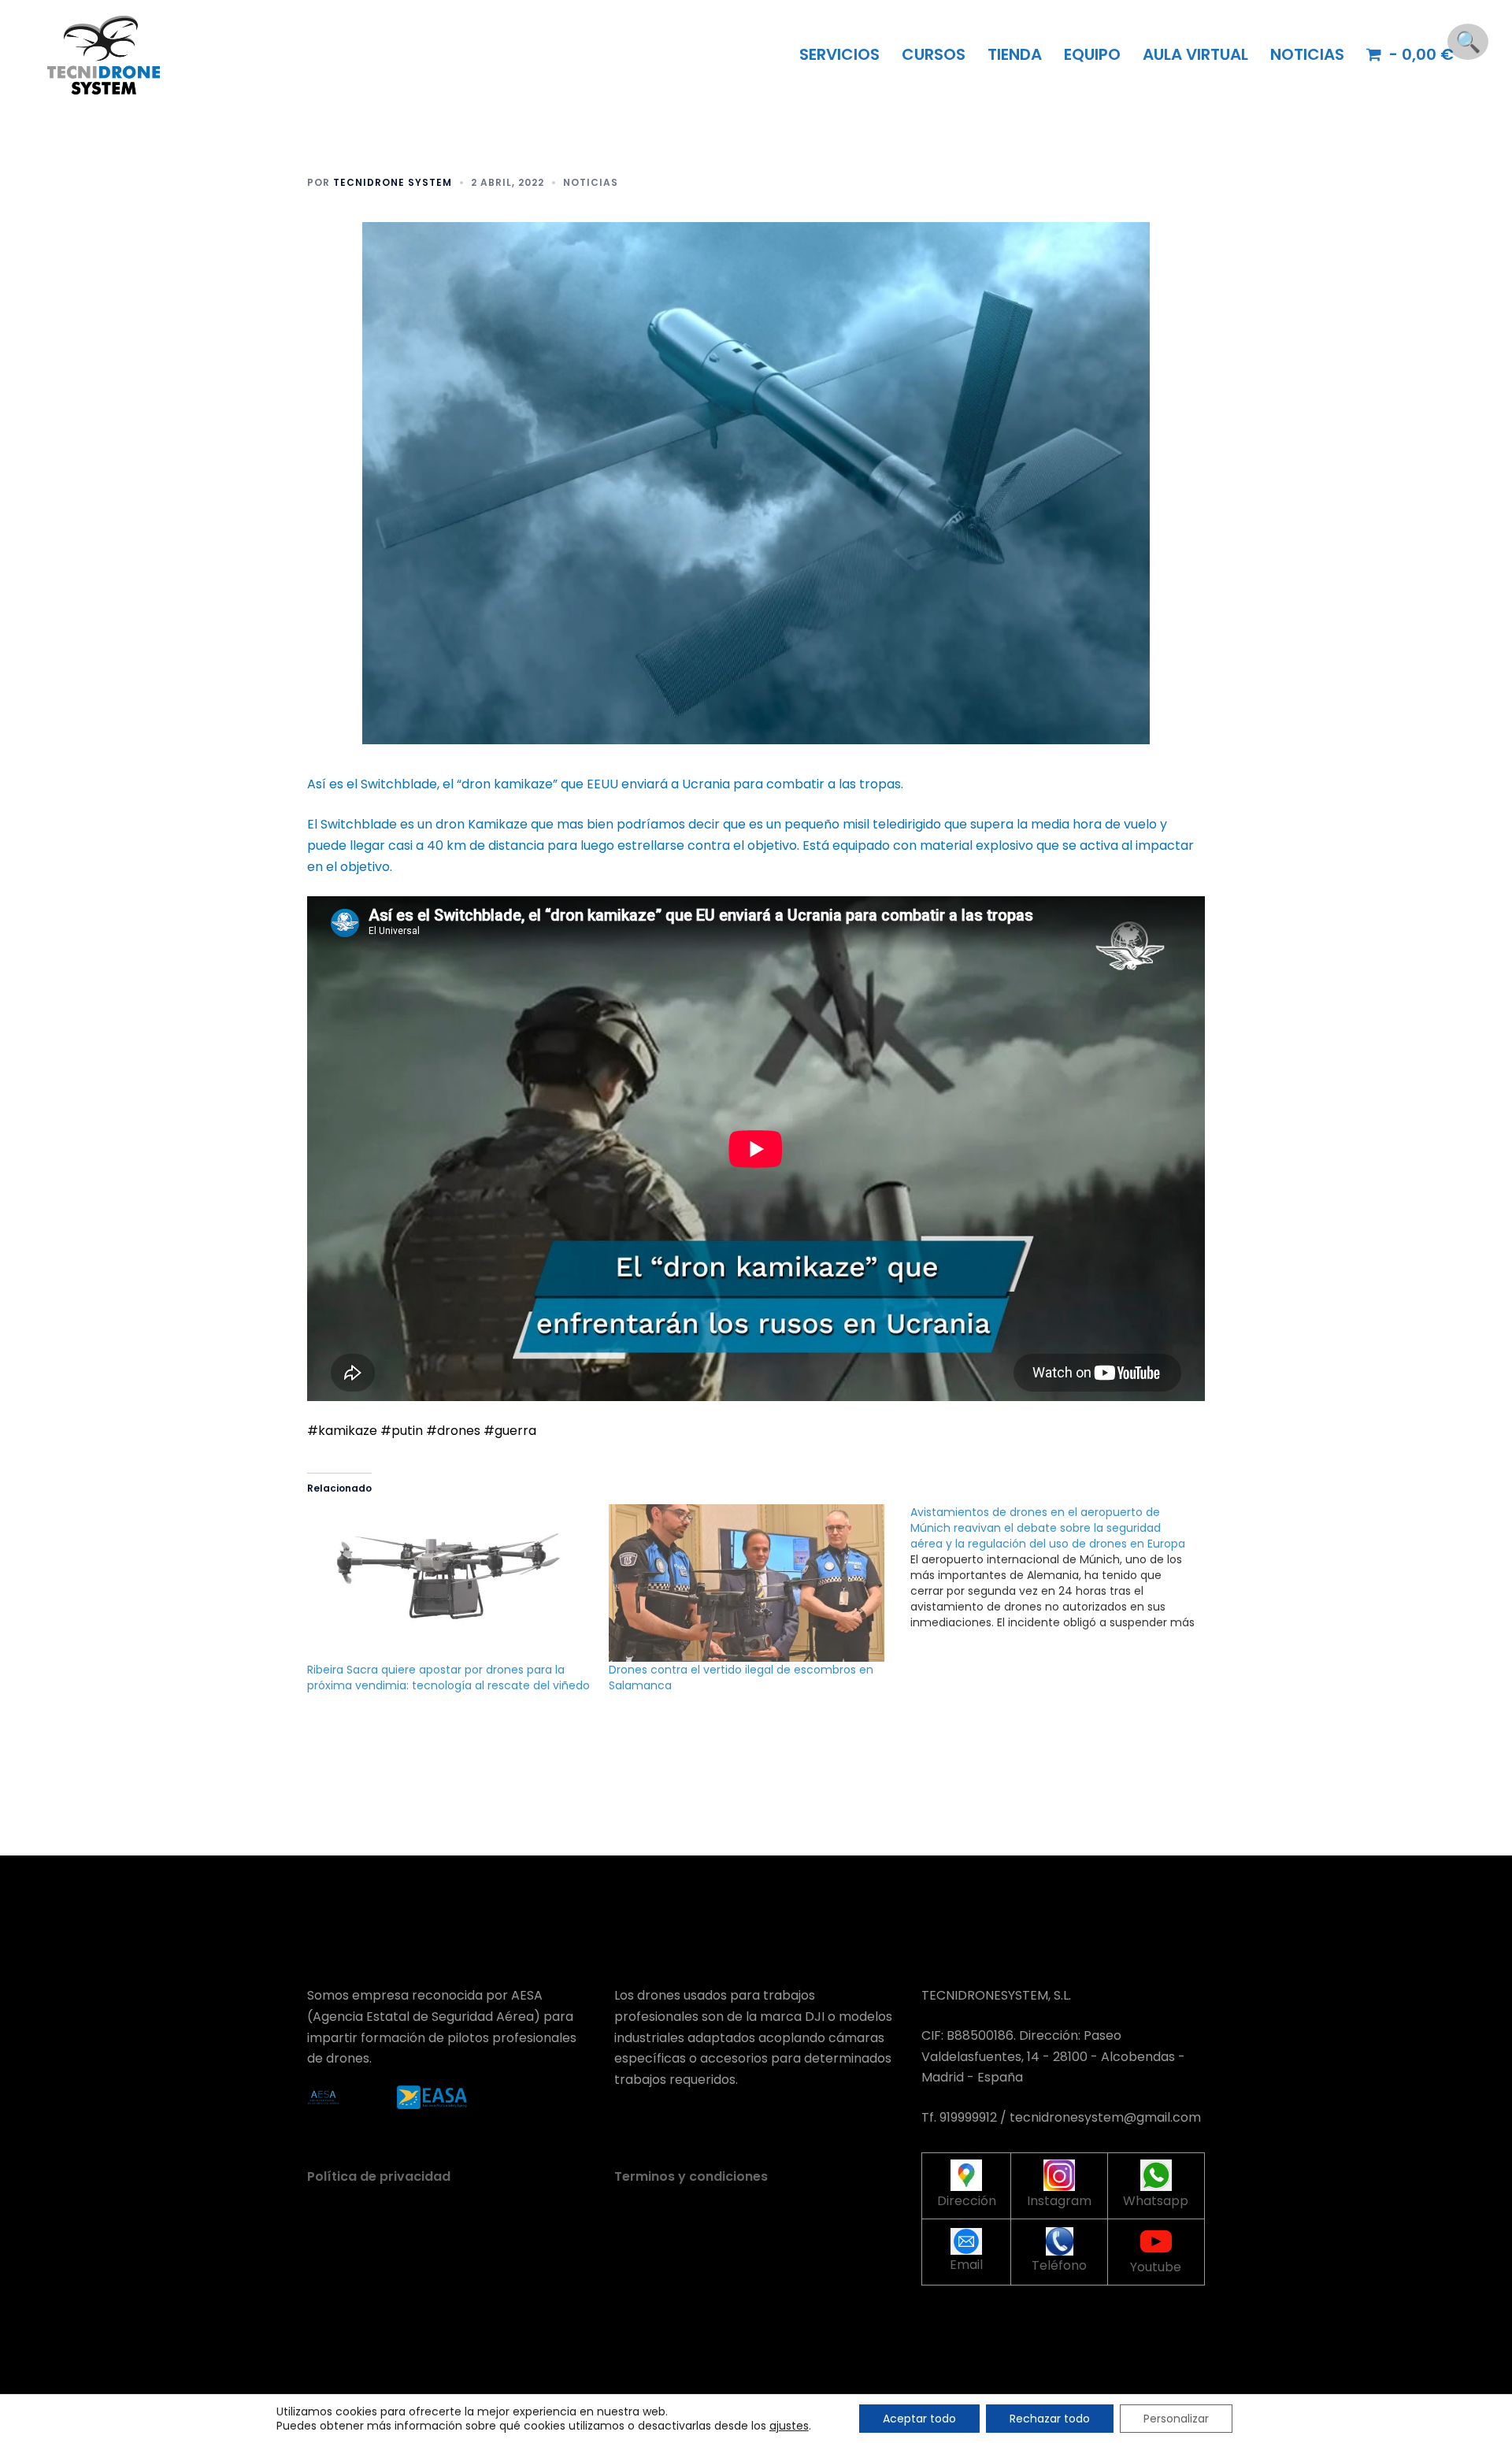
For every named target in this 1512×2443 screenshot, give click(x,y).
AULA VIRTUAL (1195, 54)
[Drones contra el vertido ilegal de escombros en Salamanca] (752, 1583)
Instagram (1059, 2201)
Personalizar (1176, 2419)
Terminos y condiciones (691, 2176)
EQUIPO (1092, 54)
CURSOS (934, 54)
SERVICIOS (839, 54)
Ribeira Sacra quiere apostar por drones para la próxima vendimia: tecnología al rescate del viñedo (448, 1677)
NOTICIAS (1307, 54)
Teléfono (1059, 2265)
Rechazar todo (1050, 2419)
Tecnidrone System (393, 182)
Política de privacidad (379, 2176)
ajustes (789, 2426)
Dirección (967, 2201)
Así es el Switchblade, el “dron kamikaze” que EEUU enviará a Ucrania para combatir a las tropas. (605, 784)
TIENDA (1015, 54)
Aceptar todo (919, 2419)
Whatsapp (1156, 2201)
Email (966, 2265)
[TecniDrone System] (104, 54)
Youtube (1156, 2267)
